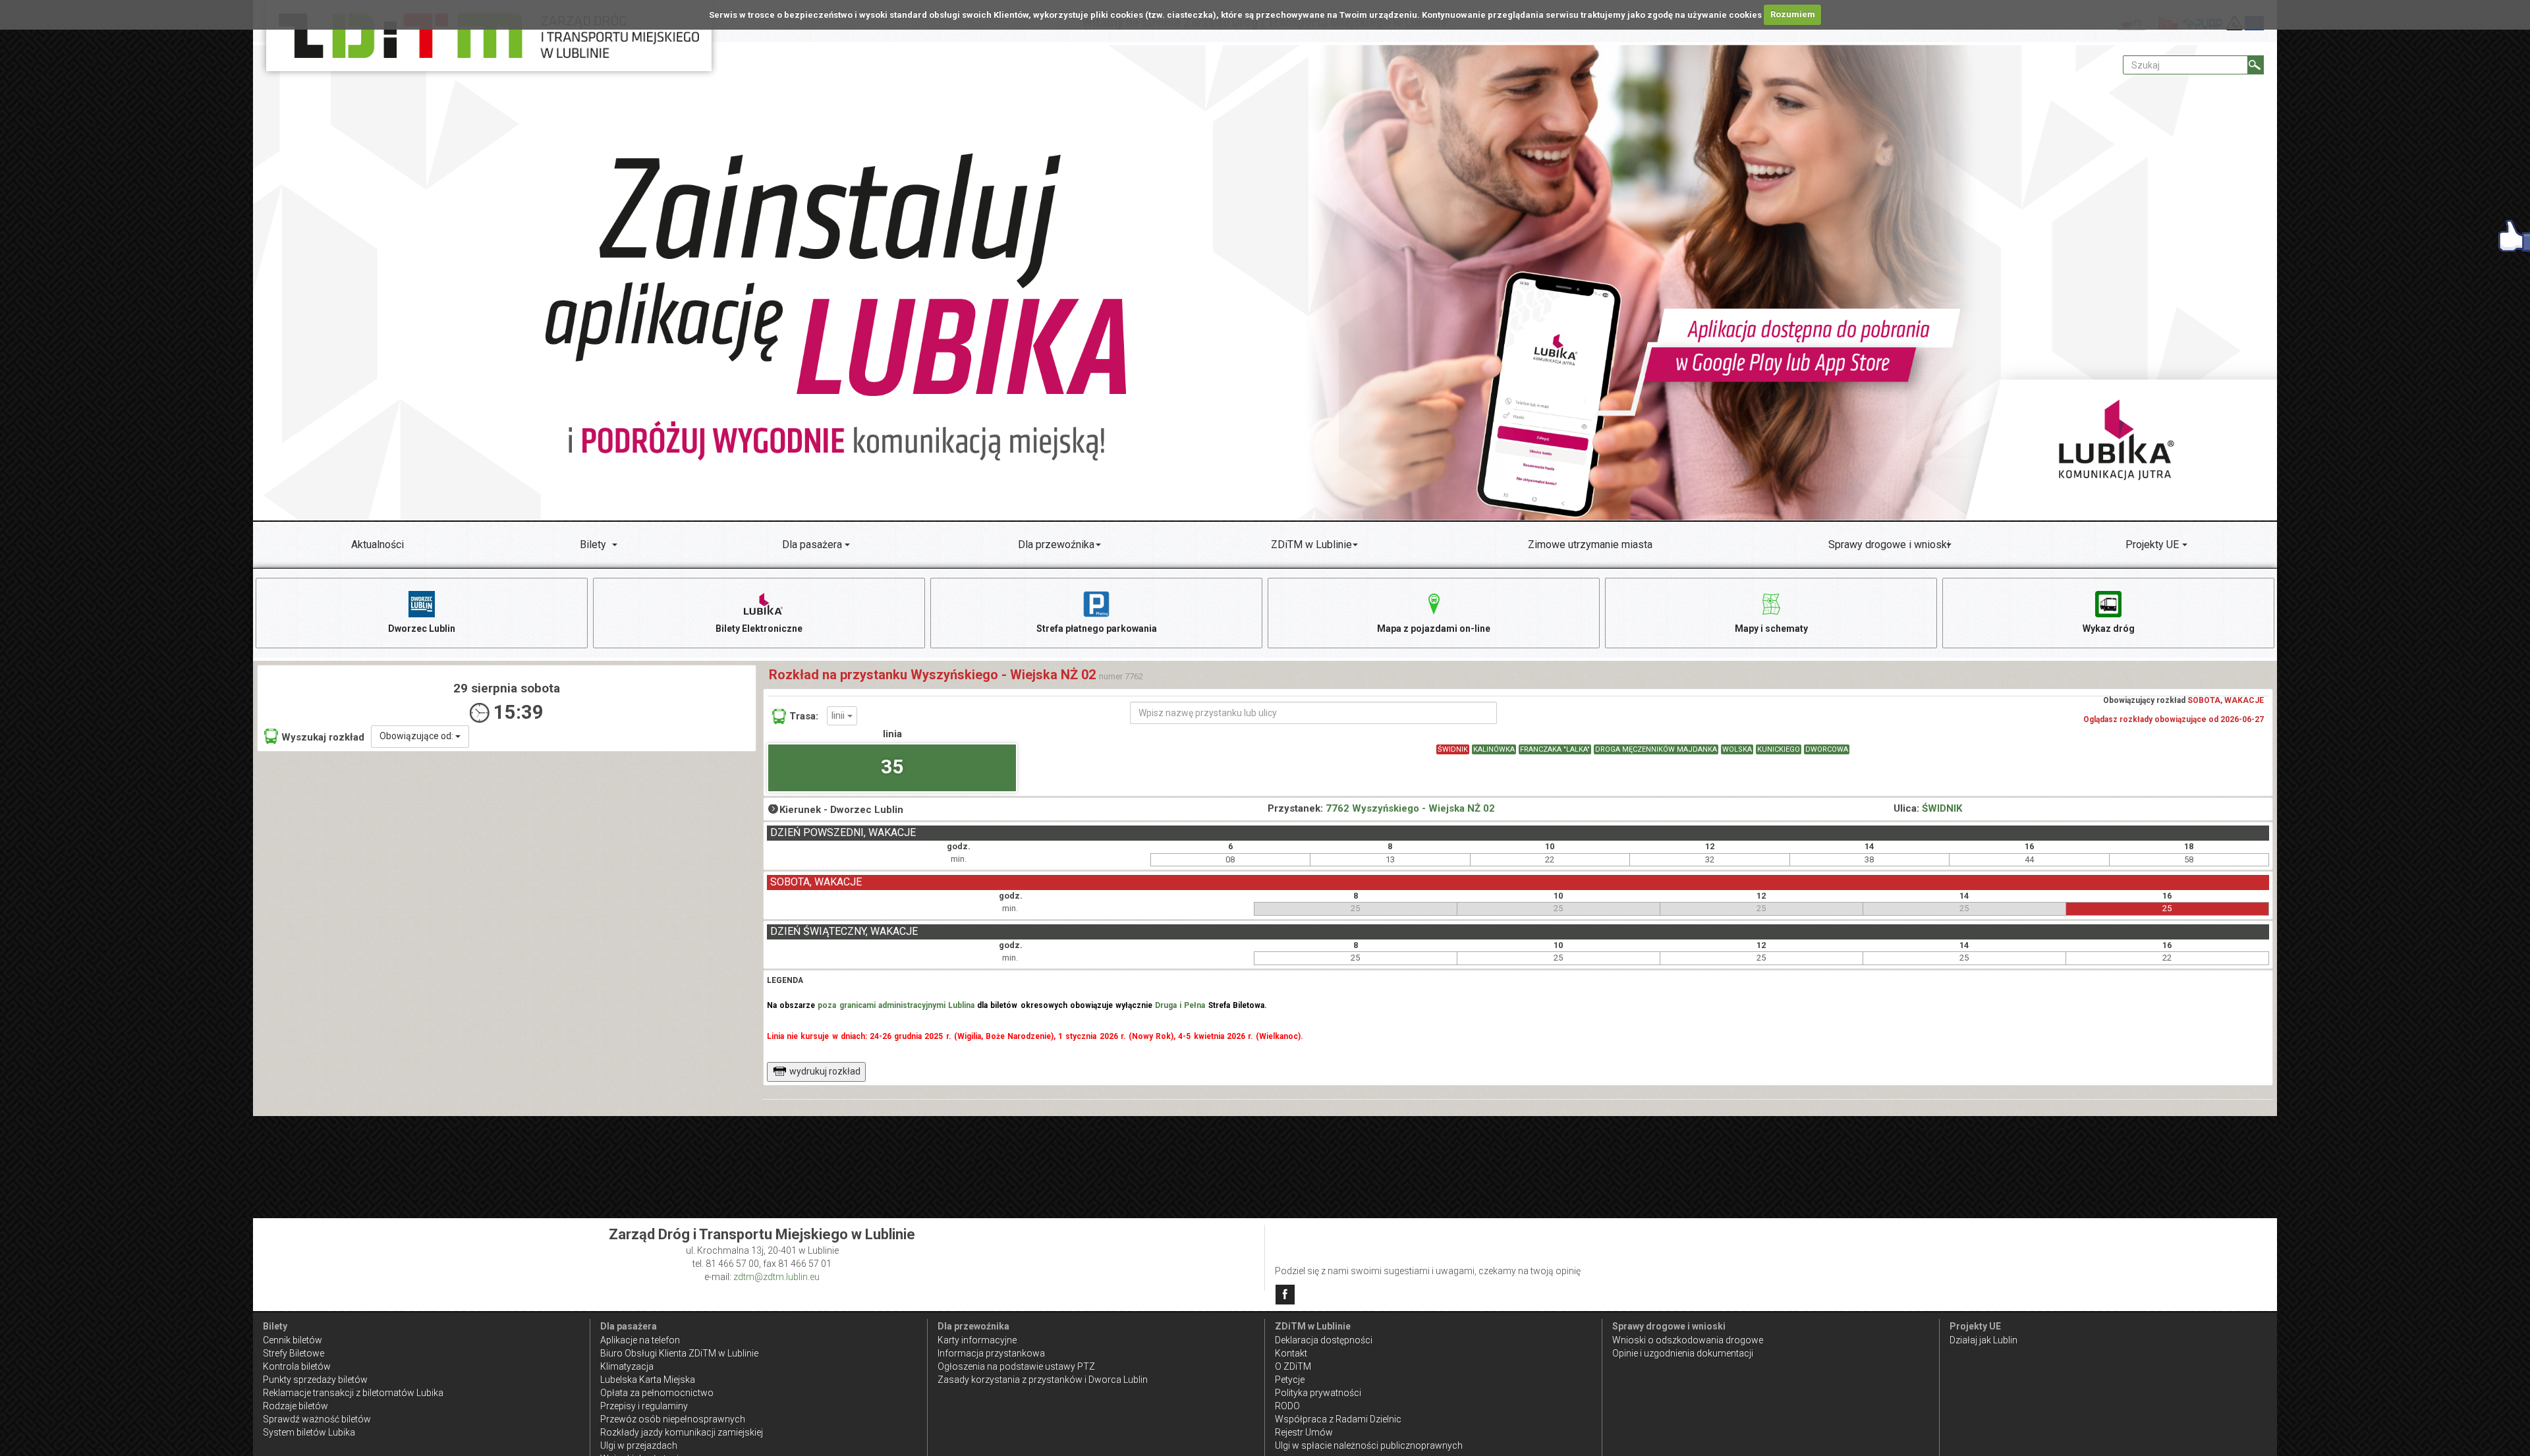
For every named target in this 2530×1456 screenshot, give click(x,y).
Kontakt (1291, 1353)
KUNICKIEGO (1779, 749)
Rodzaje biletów (295, 1406)
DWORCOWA (1827, 749)
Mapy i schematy (1771, 629)
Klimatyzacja (627, 1366)
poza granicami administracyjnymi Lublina (896, 1005)
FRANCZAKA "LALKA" (1555, 749)
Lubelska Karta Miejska (648, 1380)
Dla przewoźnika (1056, 545)
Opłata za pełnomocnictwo (657, 1393)
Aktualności (378, 545)
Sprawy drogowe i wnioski (1889, 545)
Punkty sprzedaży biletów (315, 1380)
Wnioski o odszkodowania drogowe (1688, 1340)
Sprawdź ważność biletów (317, 1419)
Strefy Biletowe (294, 1353)
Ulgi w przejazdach (639, 1445)
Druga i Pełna (1180, 1005)
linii (839, 715)
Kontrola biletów (297, 1366)
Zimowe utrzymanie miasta (1590, 545)
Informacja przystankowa (991, 1353)
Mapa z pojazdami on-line (1434, 629)
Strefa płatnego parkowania (1097, 629)
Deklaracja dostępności (1324, 1340)
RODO (1287, 1406)
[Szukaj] (2256, 65)
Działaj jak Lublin (1983, 1340)
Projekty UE (2152, 545)
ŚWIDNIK (1453, 749)
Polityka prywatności (1318, 1393)
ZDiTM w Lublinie (1311, 545)
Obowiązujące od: (417, 736)
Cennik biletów (293, 1340)
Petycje (1290, 1380)
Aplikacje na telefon (640, 1340)
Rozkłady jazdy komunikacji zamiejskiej (682, 1432)
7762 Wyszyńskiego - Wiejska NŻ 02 (1410, 808)
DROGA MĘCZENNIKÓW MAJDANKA (1656, 749)
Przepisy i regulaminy (644, 1406)
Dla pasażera (812, 545)
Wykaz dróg (2109, 629)
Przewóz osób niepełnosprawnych (673, 1419)
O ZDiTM (1293, 1366)
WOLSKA (1737, 749)
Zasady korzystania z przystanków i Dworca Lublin (1043, 1380)
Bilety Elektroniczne (759, 629)
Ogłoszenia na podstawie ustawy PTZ (1016, 1366)
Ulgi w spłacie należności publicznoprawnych (1369, 1445)
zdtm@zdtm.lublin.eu (776, 1277)
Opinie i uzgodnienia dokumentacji (1683, 1353)
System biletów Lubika (309, 1432)
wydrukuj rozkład (825, 1071)
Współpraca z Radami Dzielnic (1338, 1419)
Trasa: (804, 716)
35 (892, 767)
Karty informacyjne (977, 1340)
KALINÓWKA (1494, 749)
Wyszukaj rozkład (323, 737)
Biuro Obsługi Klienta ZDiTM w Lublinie (679, 1353)
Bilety (593, 545)
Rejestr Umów (1304, 1432)
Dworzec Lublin (422, 629)
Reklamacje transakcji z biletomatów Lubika (353, 1393)
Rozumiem (1793, 14)
